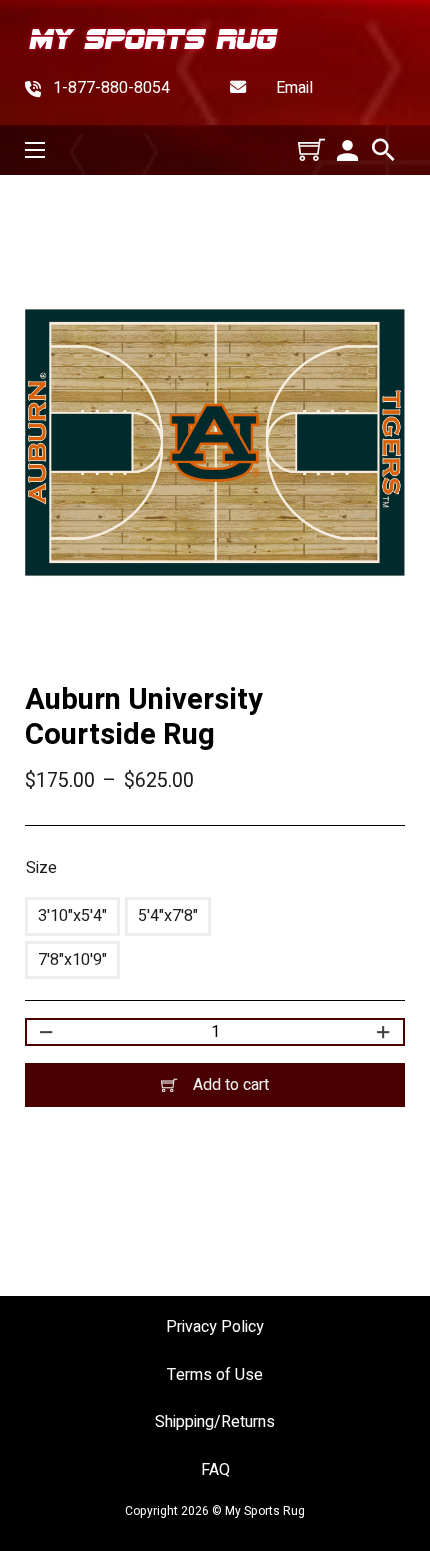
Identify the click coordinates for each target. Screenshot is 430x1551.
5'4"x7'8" (168, 916)
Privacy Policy (215, 1327)
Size (41, 868)
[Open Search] (383, 150)
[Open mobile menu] (35, 150)
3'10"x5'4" (72, 916)
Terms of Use (215, 1375)
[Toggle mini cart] (311, 149)
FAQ (215, 1470)
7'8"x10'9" (72, 960)
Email (294, 88)
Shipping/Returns (215, 1422)
